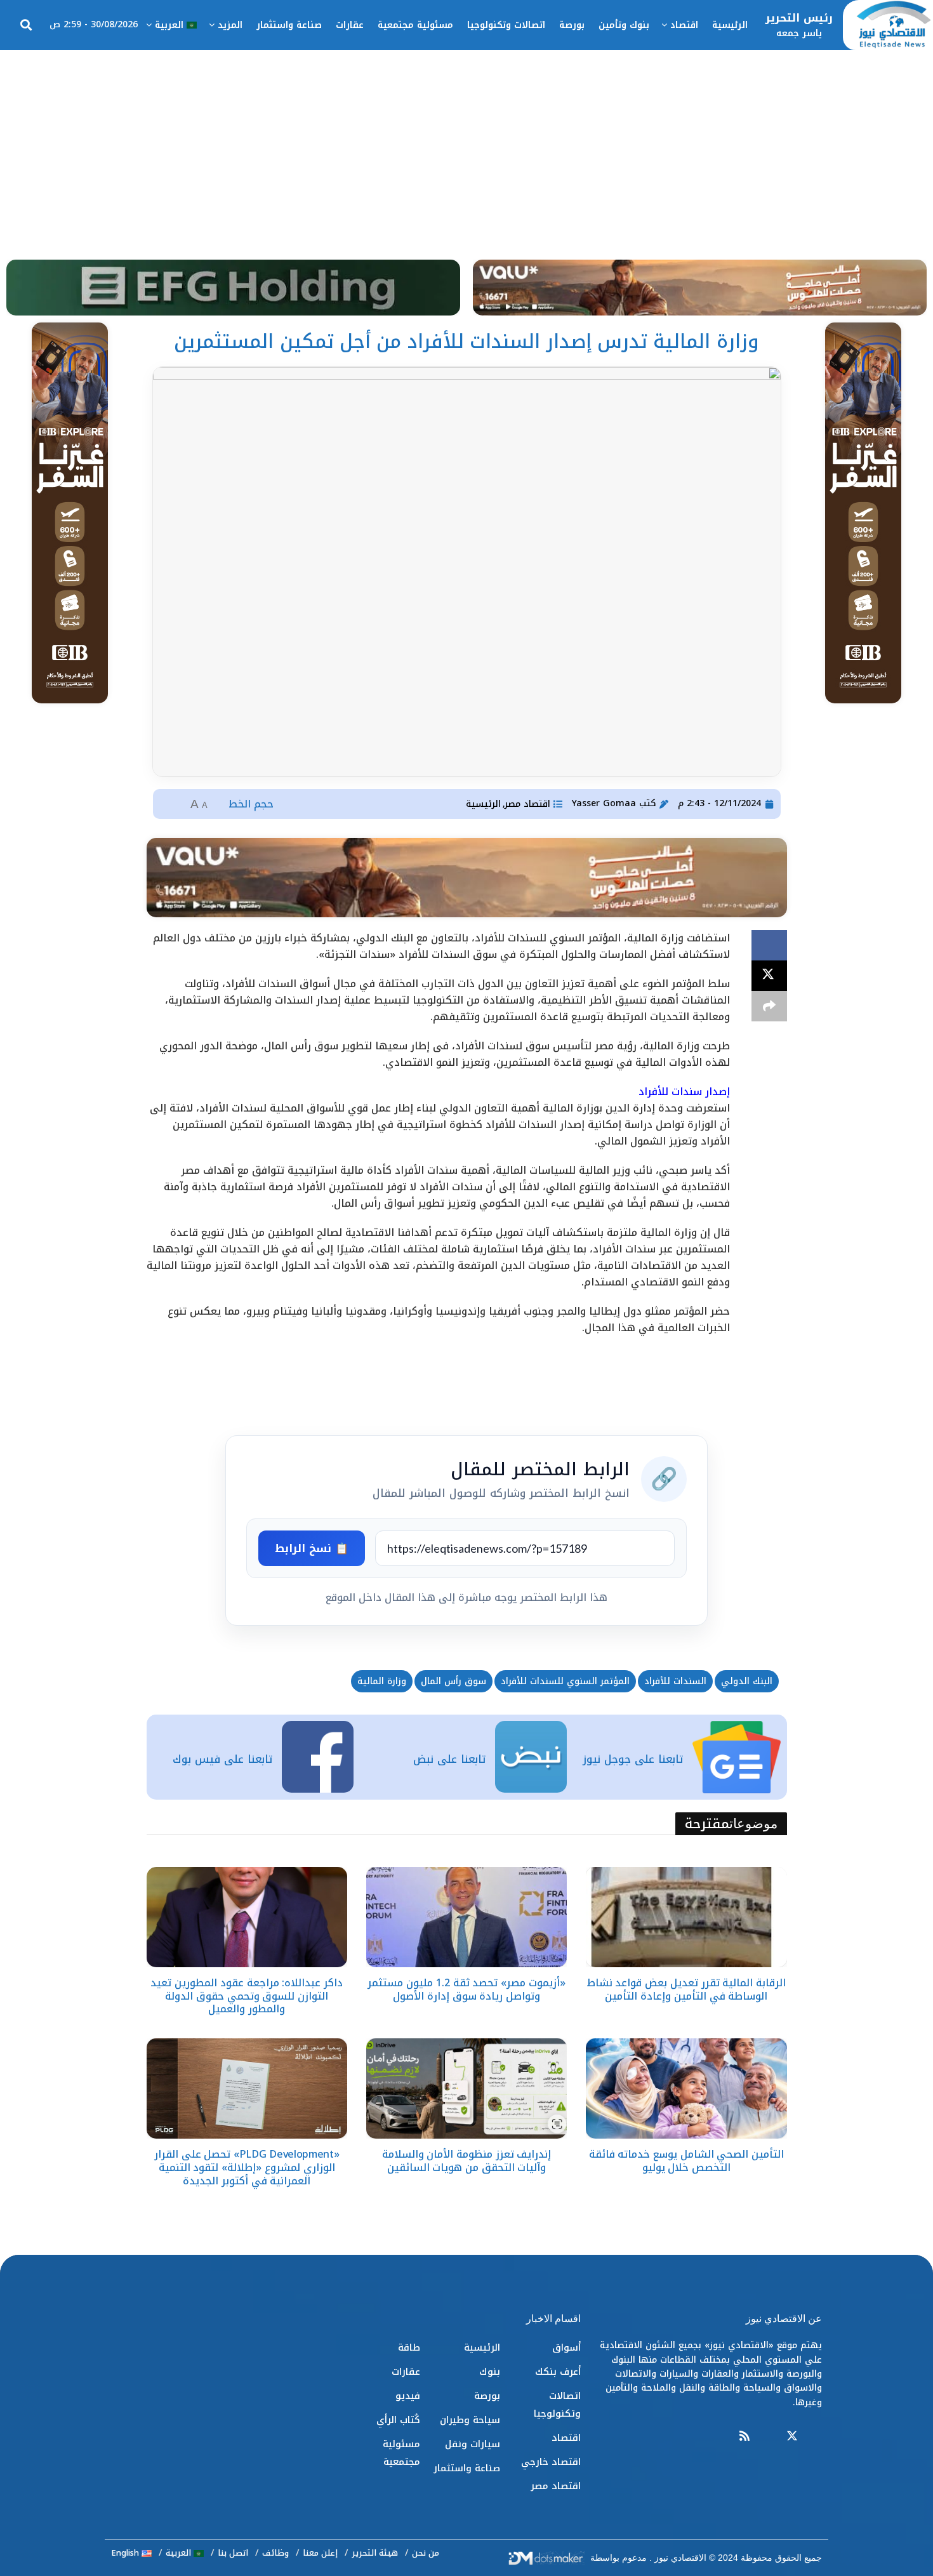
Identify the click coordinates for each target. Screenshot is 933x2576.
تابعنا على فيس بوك (222, 1759)
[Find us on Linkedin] (768, 2437)
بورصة (572, 25)
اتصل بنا (233, 2553)
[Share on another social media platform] (769, 1006)
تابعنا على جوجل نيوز (633, 1759)
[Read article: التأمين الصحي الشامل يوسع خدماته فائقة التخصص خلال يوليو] (686, 2088)
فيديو (408, 2396)
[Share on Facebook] (769, 945)
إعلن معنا (320, 2553)
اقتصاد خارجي (551, 2462)
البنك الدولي (747, 1681)
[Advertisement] (466, 145)
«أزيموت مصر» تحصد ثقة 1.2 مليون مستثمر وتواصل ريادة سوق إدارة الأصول (466, 1989)
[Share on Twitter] (769, 976)
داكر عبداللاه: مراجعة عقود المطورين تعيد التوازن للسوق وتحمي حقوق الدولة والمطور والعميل (246, 1996)
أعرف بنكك (558, 2372)
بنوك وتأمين (624, 25)
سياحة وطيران (470, 2420)
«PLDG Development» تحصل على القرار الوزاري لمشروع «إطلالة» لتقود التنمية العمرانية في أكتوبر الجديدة (247, 2168)
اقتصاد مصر (527, 804)
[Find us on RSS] (744, 2437)
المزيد (230, 25)
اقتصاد (684, 25)
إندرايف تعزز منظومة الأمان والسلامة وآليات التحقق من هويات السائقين (467, 2161)
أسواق (566, 2347)
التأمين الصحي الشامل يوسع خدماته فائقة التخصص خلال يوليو (686, 2161)
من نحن (426, 2553)
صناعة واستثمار (289, 25)
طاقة (409, 2347)
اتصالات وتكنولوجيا (506, 25)
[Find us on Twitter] (792, 2437)
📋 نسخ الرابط (312, 1548)
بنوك (490, 2372)
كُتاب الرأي (398, 2420)
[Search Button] (26, 25)
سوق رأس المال (453, 1681)
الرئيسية (730, 25)
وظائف (275, 2553)
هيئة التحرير (375, 2553)
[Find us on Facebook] (816, 2437)
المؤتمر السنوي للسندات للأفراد (565, 1681)
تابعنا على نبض (449, 1759)
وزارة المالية (382, 1681)
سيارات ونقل (473, 2444)
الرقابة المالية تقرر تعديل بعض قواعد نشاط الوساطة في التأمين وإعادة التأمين (686, 1989)
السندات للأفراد (675, 1681)
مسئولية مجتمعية (415, 25)
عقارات (350, 25)
